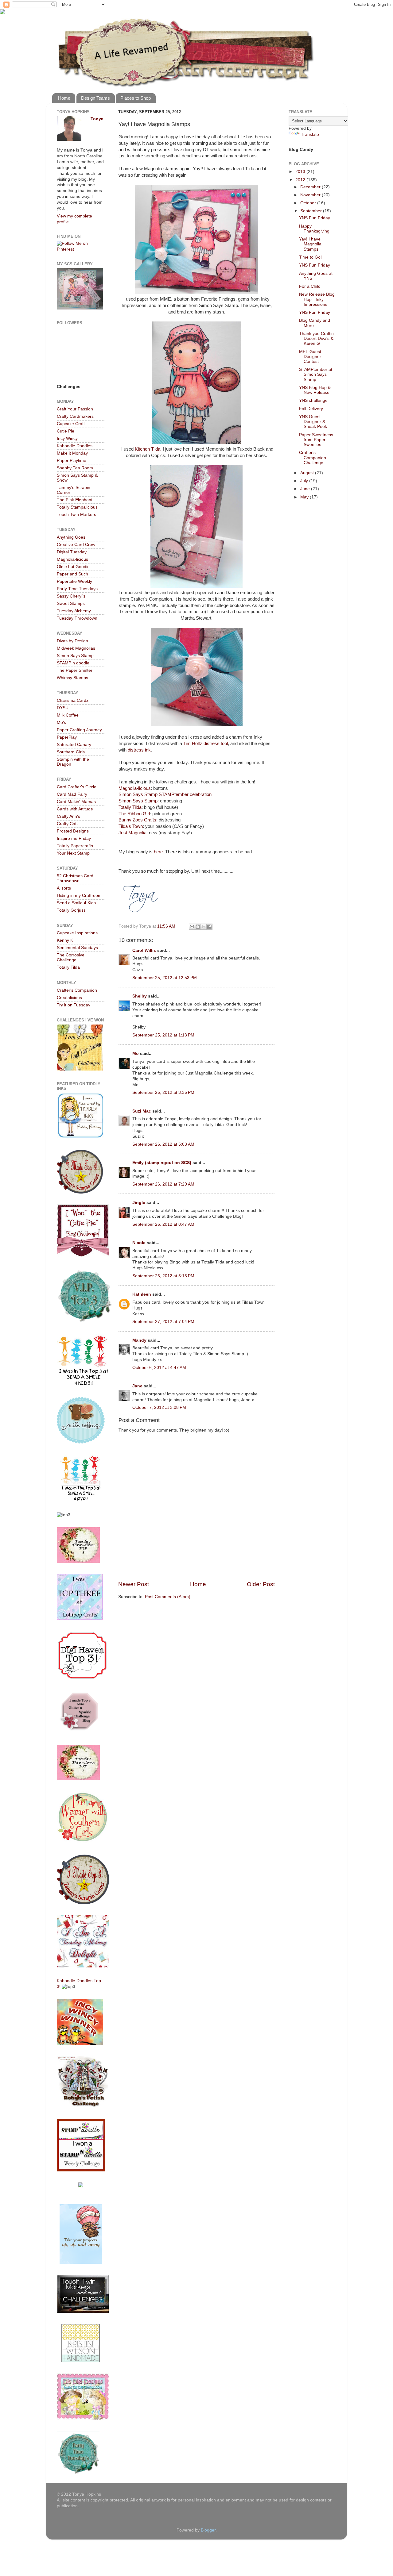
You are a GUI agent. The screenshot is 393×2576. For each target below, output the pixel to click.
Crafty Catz (68, 824)
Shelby (140, 996)
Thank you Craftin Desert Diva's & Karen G (316, 338)
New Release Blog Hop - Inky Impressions (317, 299)
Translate (310, 135)
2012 (301, 180)
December (311, 187)
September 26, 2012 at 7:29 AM (163, 1184)
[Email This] (192, 927)
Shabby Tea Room (75, 468)
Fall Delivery (311, 409)
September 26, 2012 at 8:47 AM (163, 1224)
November (311, 195)
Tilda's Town (131, 826)
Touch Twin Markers (76, 515)
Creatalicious (69, 998)
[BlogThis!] (198, 927)
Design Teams (95, 98)
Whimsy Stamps (72, 678)
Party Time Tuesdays (77, 589)
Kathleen (142, 1294)
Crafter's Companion (77, 990)
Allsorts (64, 888)
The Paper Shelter (75, 670)
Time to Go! (310, 257)
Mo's (61, 723)
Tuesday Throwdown (77, 618)
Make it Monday (72, 453)
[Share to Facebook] (209, 927)
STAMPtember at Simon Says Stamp (316, 374)
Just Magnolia (132, 833)
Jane (137, 1386)
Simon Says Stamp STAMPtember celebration (165, 794)
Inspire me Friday (74, 838)
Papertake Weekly (74, 581)
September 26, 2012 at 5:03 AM (163, 1144)
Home (64, 98)
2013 (301, 172)
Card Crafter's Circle (77, 787)
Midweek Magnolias (76, 648)
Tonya (97, 119)
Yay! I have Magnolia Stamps (310, 244)
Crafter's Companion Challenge (313, 458)
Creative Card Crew (76, 545)
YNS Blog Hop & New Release (315, 390)
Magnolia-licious (135, 788)
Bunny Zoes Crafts (137, 820)
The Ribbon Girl (134, 814)
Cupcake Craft (71, 424)
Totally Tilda (130, 807)
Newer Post (134, 1584)
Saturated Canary (74, 745)
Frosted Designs (73, 831)
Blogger (208, 2530)
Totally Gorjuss (71, 910)
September (312, 211)
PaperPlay (67, 737)
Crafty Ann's (68, 816)
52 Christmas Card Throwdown (75, 878)
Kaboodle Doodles (75, 446)
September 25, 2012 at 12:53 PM (165, 978)
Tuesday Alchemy (74, 611)
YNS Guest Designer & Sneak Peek (313, 422)
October (309, 203)
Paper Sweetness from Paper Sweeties (316, 440)
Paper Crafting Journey (79, 730)
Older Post (261, 1584)
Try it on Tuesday (74, 1005)
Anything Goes (71, 537)
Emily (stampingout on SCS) (162, 1163)
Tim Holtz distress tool (206, 744)
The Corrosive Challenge (71, 957)
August (308, 473)
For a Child (310, 286)
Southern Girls (71, 752)
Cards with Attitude (75, 809)
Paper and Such (72, 574)
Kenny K (65, 940)
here (158, 852)
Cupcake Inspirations (77, 933)
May (305, 497)
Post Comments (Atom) (168, 1597)
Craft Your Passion (75, 409)
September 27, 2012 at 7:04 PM (163, 1322)
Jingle (139, 1203)
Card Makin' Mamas (76, 802)
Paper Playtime (72, 461)
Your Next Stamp (73, 853)
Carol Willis (144, 950)
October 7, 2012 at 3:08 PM (159, 1407)
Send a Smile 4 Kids (76, 903)
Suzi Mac (142, 1111)
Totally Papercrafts (75, 846)
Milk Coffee (68, 715)
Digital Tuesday (72, 552)
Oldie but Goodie (73, 567)
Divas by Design (72, 641)
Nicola (139, 1243)
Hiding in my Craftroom (79, 896)
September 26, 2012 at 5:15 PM (163, 1276)
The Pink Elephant (75, 500)
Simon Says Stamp (138, 801)
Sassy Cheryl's (71, 596)
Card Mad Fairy (72, 794)
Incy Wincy (67, 438)
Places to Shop (136, 98)
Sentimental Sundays (77, 948)
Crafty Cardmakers (75, 416)
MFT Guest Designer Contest (310, 357)
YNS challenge (313, 400)
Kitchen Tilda (147, 449)
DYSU (63, 708)
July (305, 481)
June (306, 489)
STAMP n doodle (73, 663)
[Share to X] (204, 927)
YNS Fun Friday (315, 218)
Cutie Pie (66, 431)
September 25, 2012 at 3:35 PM (163, 1092)
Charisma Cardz (73, 700)
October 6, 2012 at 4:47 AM (159, 1368)
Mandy (139, 1340)
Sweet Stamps (71, 604)
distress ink (139, 750)
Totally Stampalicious (77, 507)
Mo (136, 1053)
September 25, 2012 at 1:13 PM (163, 1035)
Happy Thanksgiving (314, 229)
